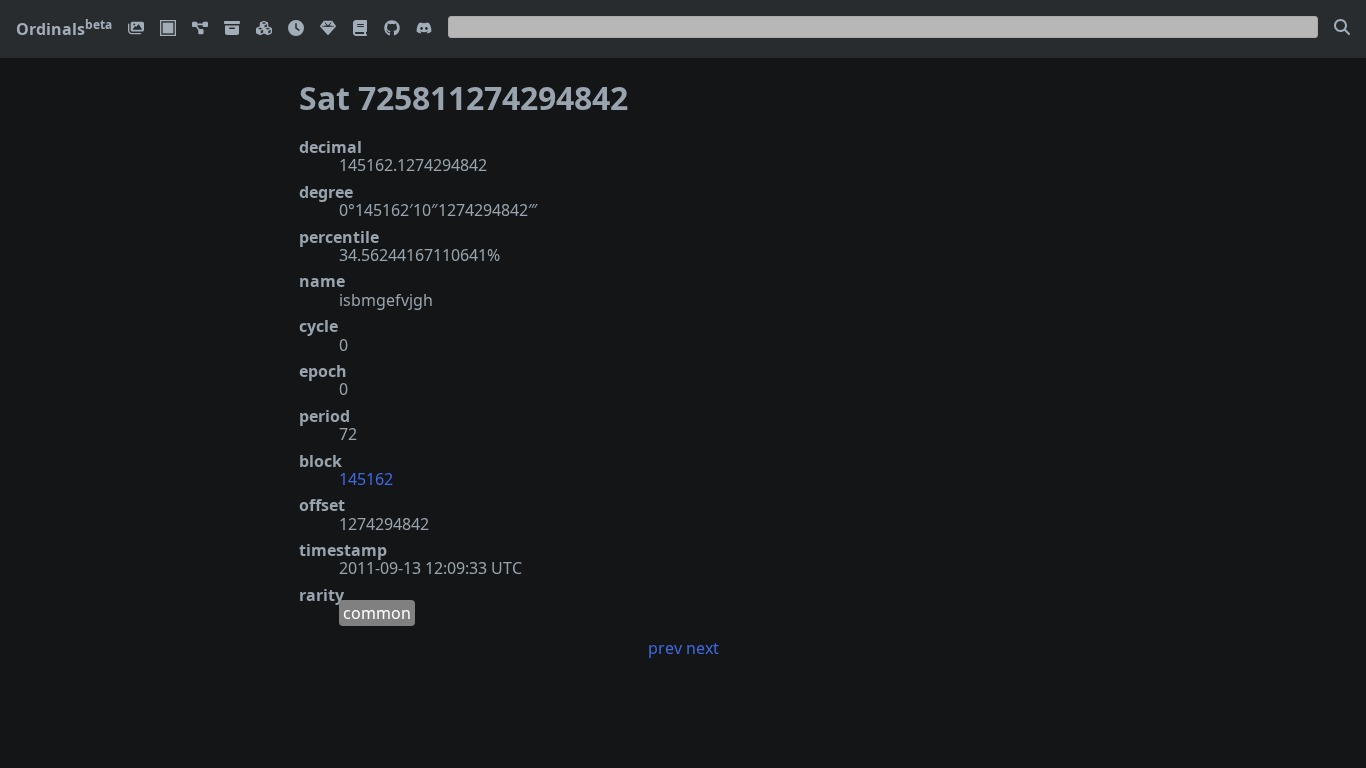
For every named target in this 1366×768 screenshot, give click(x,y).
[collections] (200, 29)
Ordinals (64, 29)
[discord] (424, 29)
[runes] (168, 29)
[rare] (328, 29)
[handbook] (360, 29)
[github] (392, 29)
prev (665, 648)
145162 (366, 479)
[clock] (296, 29)
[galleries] (232, 29)
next (702, 648)
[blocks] (264, 29)
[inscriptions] (136, 29)
